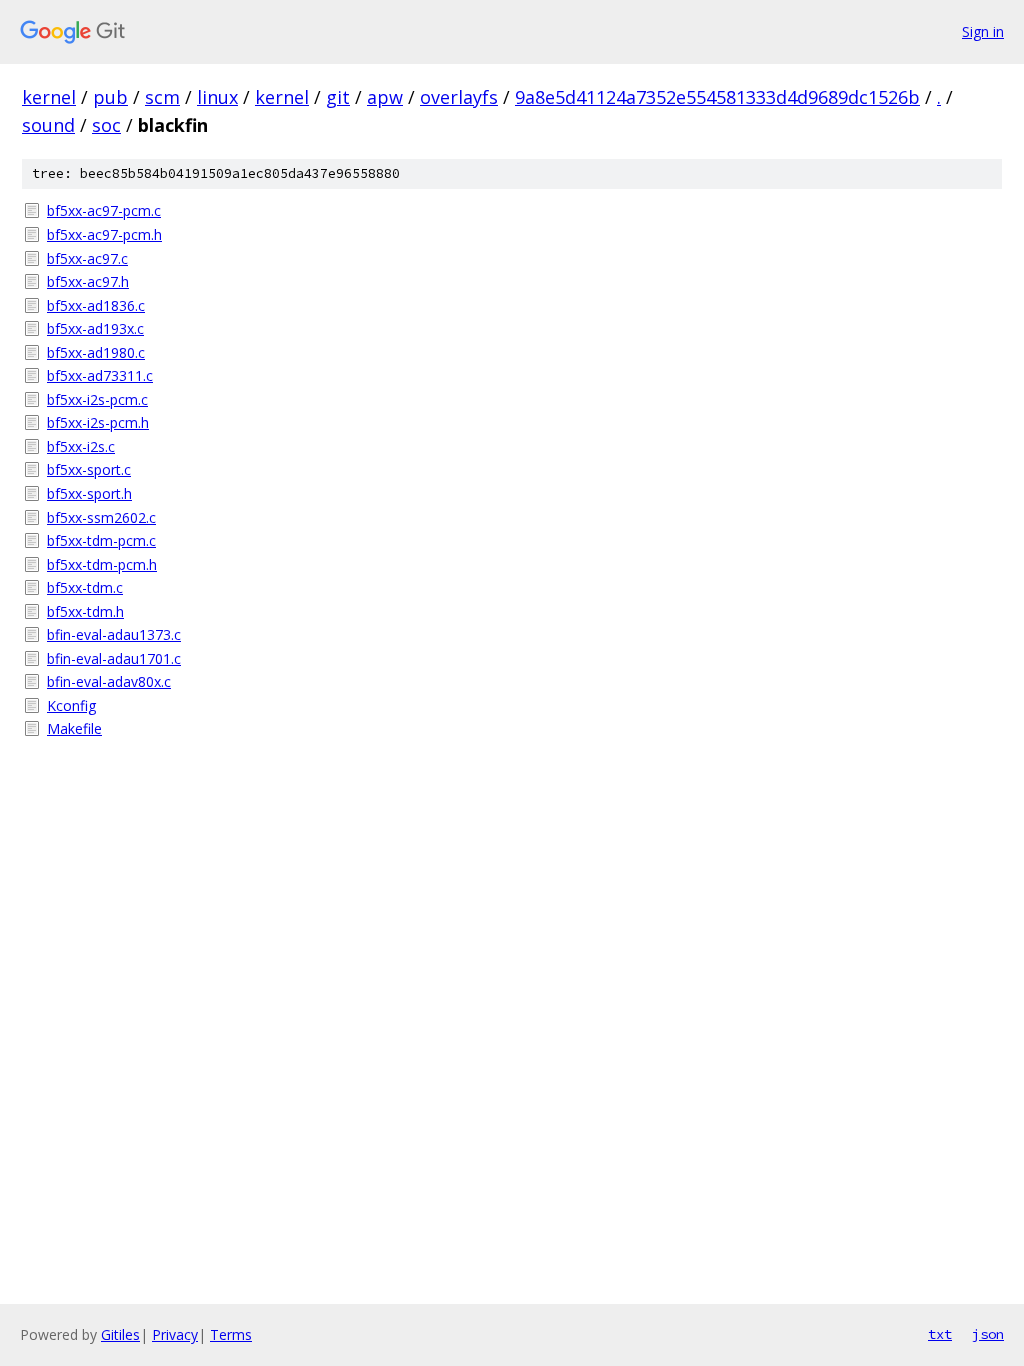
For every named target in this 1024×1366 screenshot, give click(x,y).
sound (48, 125)
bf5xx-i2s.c (81, 446)
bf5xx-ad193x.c (95, 328)
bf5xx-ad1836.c (96, 305)
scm (162, 97)
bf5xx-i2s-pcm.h (98, 422)
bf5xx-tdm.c (85, 587)
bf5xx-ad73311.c (100, 375)
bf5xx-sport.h (89, 493)
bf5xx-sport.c (89, 469)
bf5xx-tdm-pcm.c (101, 540)
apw (385, 97)
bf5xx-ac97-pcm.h (104, 234)
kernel (49, 97)
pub (110, 97)
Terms (231, 1334)
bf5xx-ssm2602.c (101, 517)
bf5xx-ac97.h (88, 281)
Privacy (175, 1334)
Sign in (983, 31)
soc (106, 125)
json (988, 1334)
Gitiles (120, 1334)
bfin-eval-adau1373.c (114, 634)
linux (217, 97)
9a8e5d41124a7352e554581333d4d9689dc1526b (717, 97)
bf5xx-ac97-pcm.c (104, 210)
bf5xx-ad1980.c (96, 352)
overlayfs (459, 97)
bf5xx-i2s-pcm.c (97, 399)
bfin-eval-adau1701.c (114, 658)
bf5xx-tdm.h (85, 611)
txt (940, 1334)
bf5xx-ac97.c (87, 258)
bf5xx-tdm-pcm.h (102, 564)
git (338, 97)
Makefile (74, 728)
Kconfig (71, 705)
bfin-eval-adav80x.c (109, 681)
